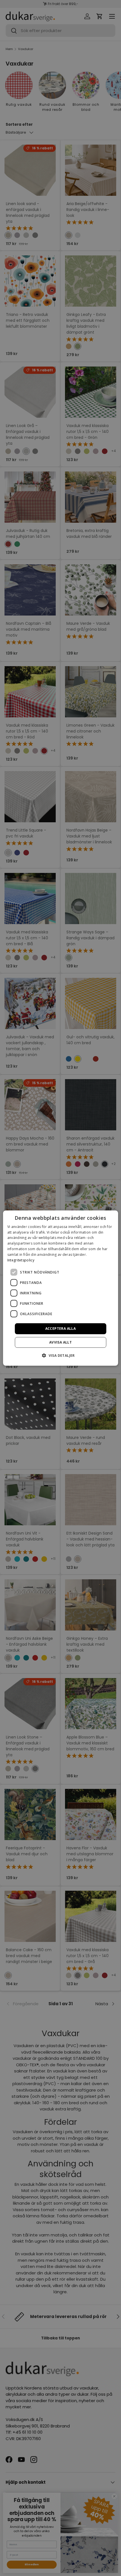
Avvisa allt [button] (60, 1342)
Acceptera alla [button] (61, 1329)
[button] (60, 1355)
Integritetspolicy (21, 1260)
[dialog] (61, 1288)
